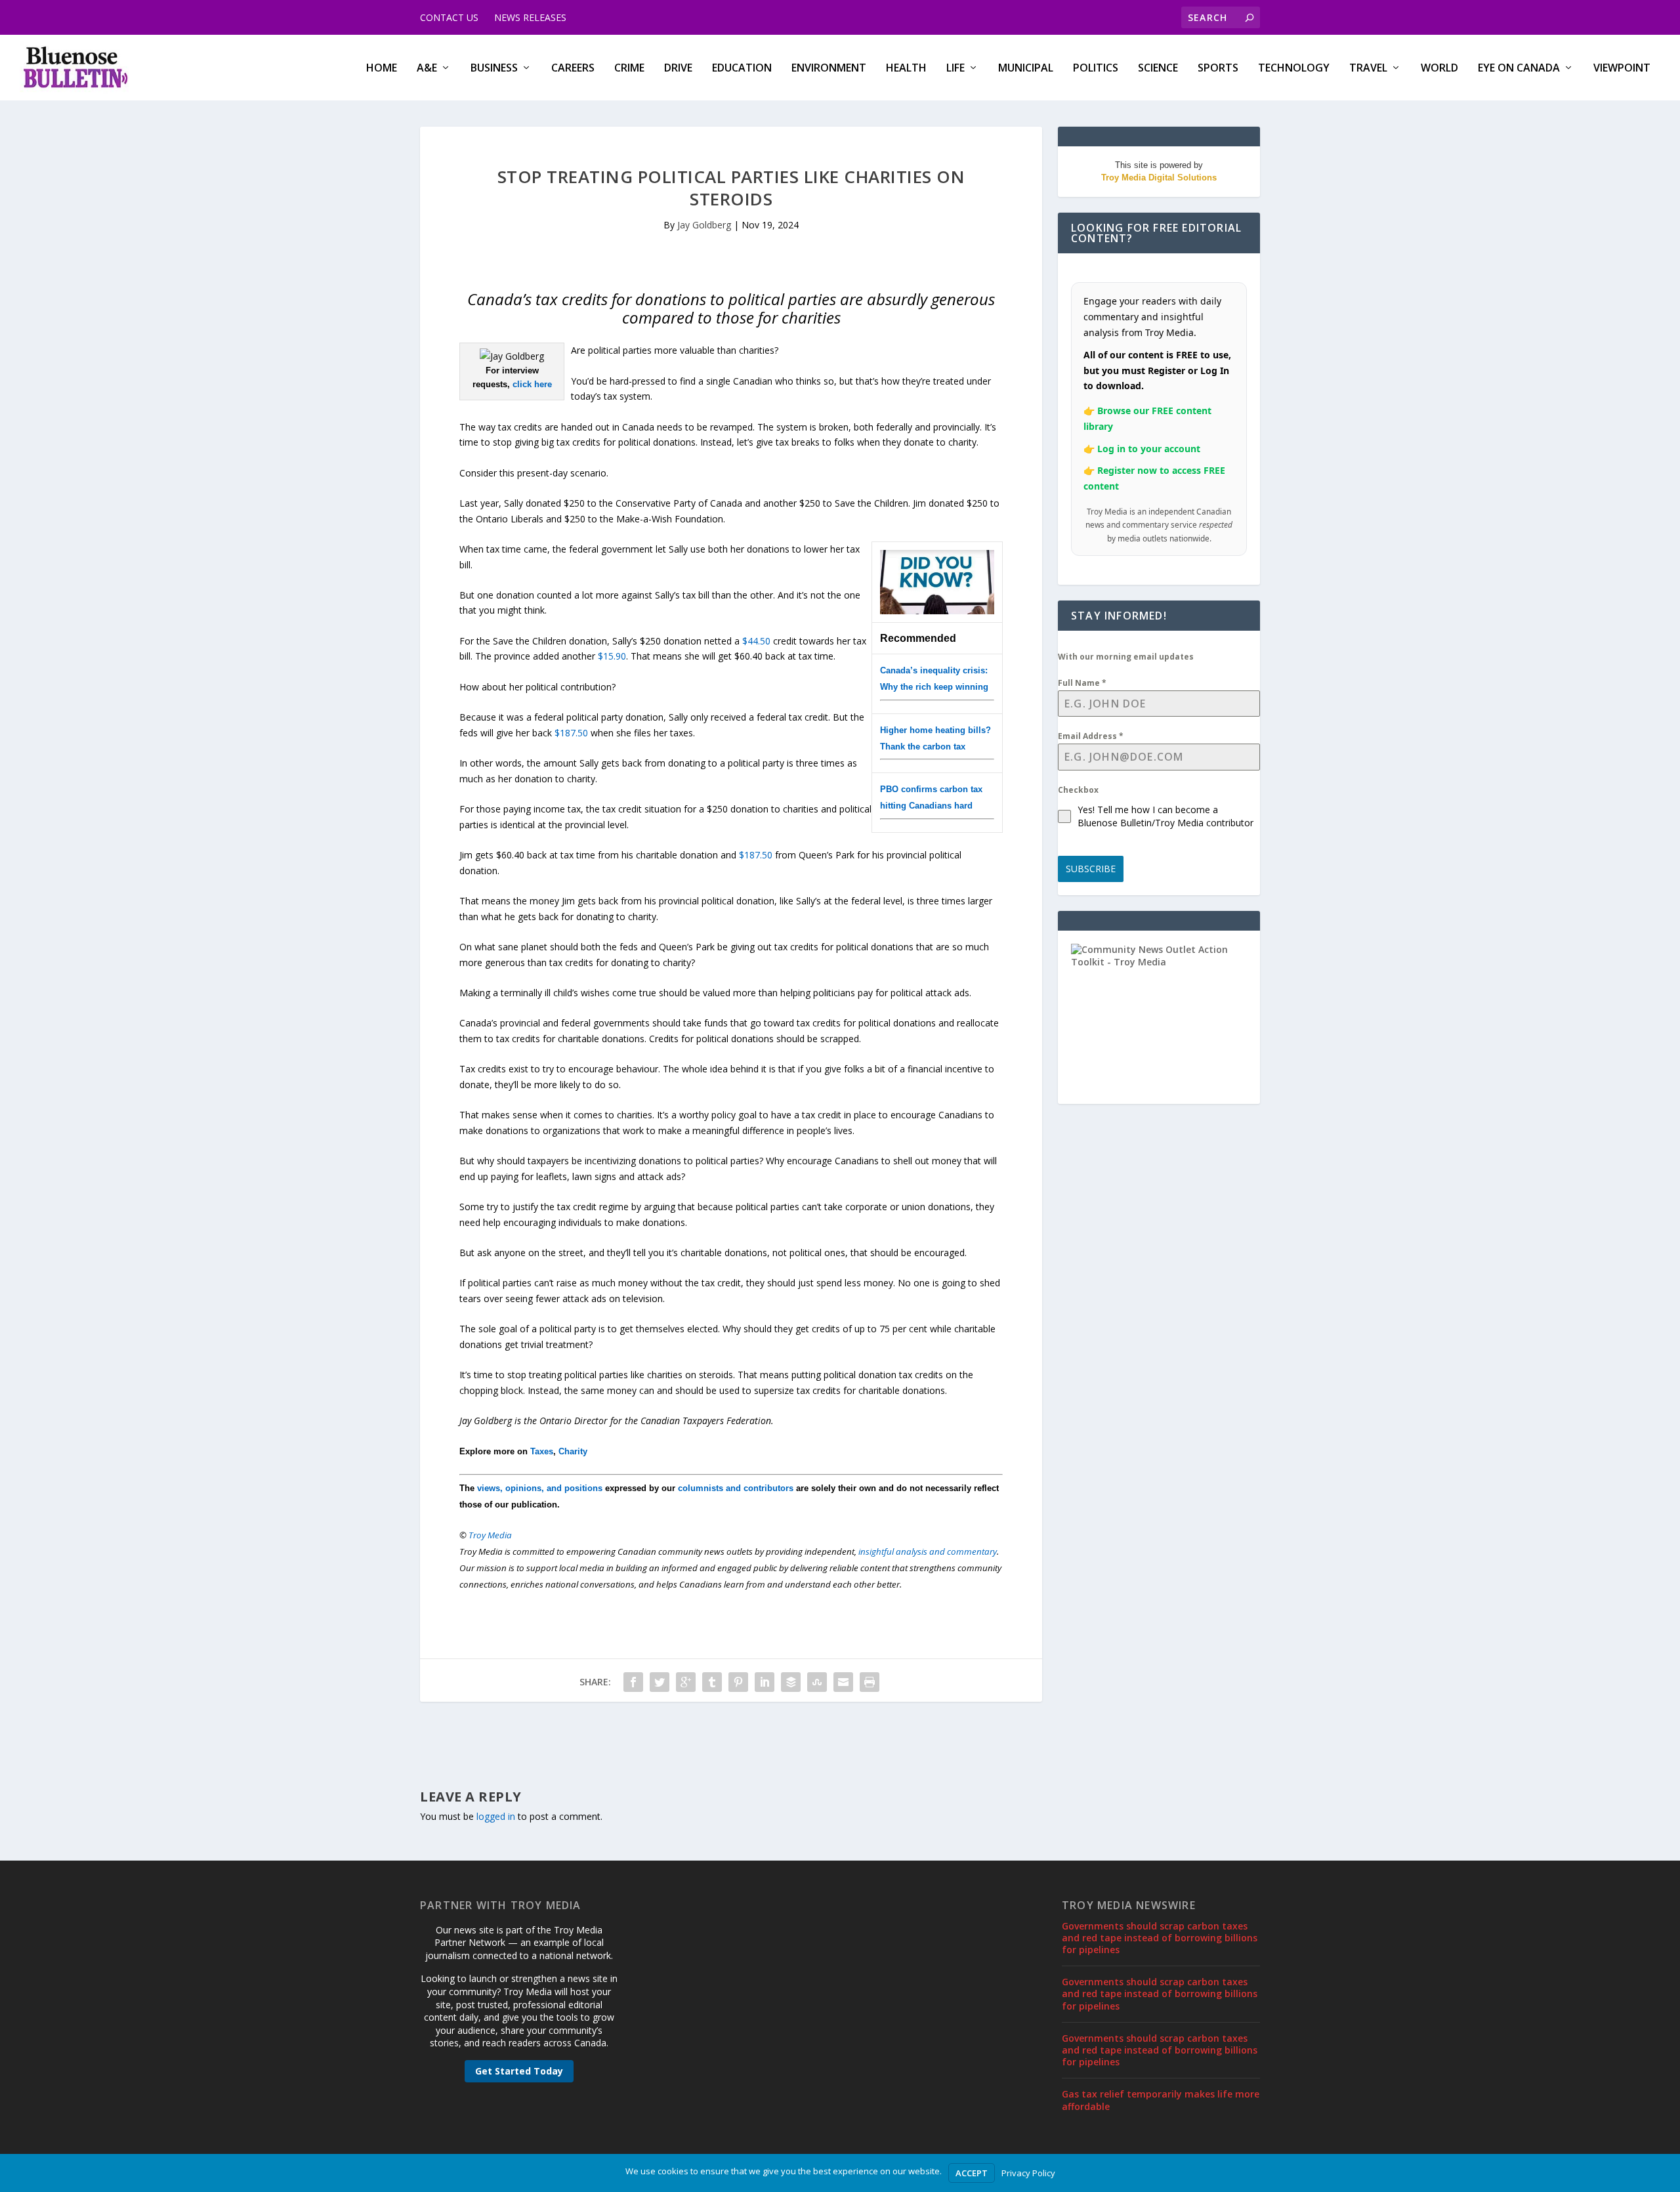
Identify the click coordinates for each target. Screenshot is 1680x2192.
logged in (496, 1816)
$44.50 (756, 641)
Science (1158, 69)
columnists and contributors (736, 1488)
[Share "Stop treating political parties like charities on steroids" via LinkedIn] (765, 1682)
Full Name (1082, 683)
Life (955, 69)
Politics (1096, 69)
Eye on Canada (1519, 69)
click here (532, 384)
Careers (573, 69)
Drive (678, 69)
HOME (382, 69)
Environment (829, 69)
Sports (1218, 69)
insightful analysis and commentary (928, 1551)
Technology (1294, 69)
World (1439, 69)
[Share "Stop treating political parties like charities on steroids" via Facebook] (633, 1682)
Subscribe (1091, 869)
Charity (573, 1451)
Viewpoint (1622, 69)
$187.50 (571, 733)
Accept (972, 2173)
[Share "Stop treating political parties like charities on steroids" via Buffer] (791, 1682)
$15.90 (612, 656)
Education (742, 69)
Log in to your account (1149, 449)
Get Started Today (519, 2071)
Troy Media (490, 1535)
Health (906, 69)
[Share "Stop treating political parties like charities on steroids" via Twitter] (660, 1682)
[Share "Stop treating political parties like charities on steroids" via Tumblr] (712, 1682)
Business (494, 69)
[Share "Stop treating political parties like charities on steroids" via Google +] (686, 1682)
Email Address (1091, 736)
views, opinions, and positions (540, 1488)
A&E (427, 69)
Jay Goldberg (704, 225)
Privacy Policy (1028, 2173)
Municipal (1026, 69)
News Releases (530, 17)
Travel (1368, 69)
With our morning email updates (1126, 657)
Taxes (542, 1451)
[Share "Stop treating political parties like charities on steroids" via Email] (843, 1682)
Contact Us (449, 17)
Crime (629, 69)
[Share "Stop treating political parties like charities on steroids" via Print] (870, 1682)
